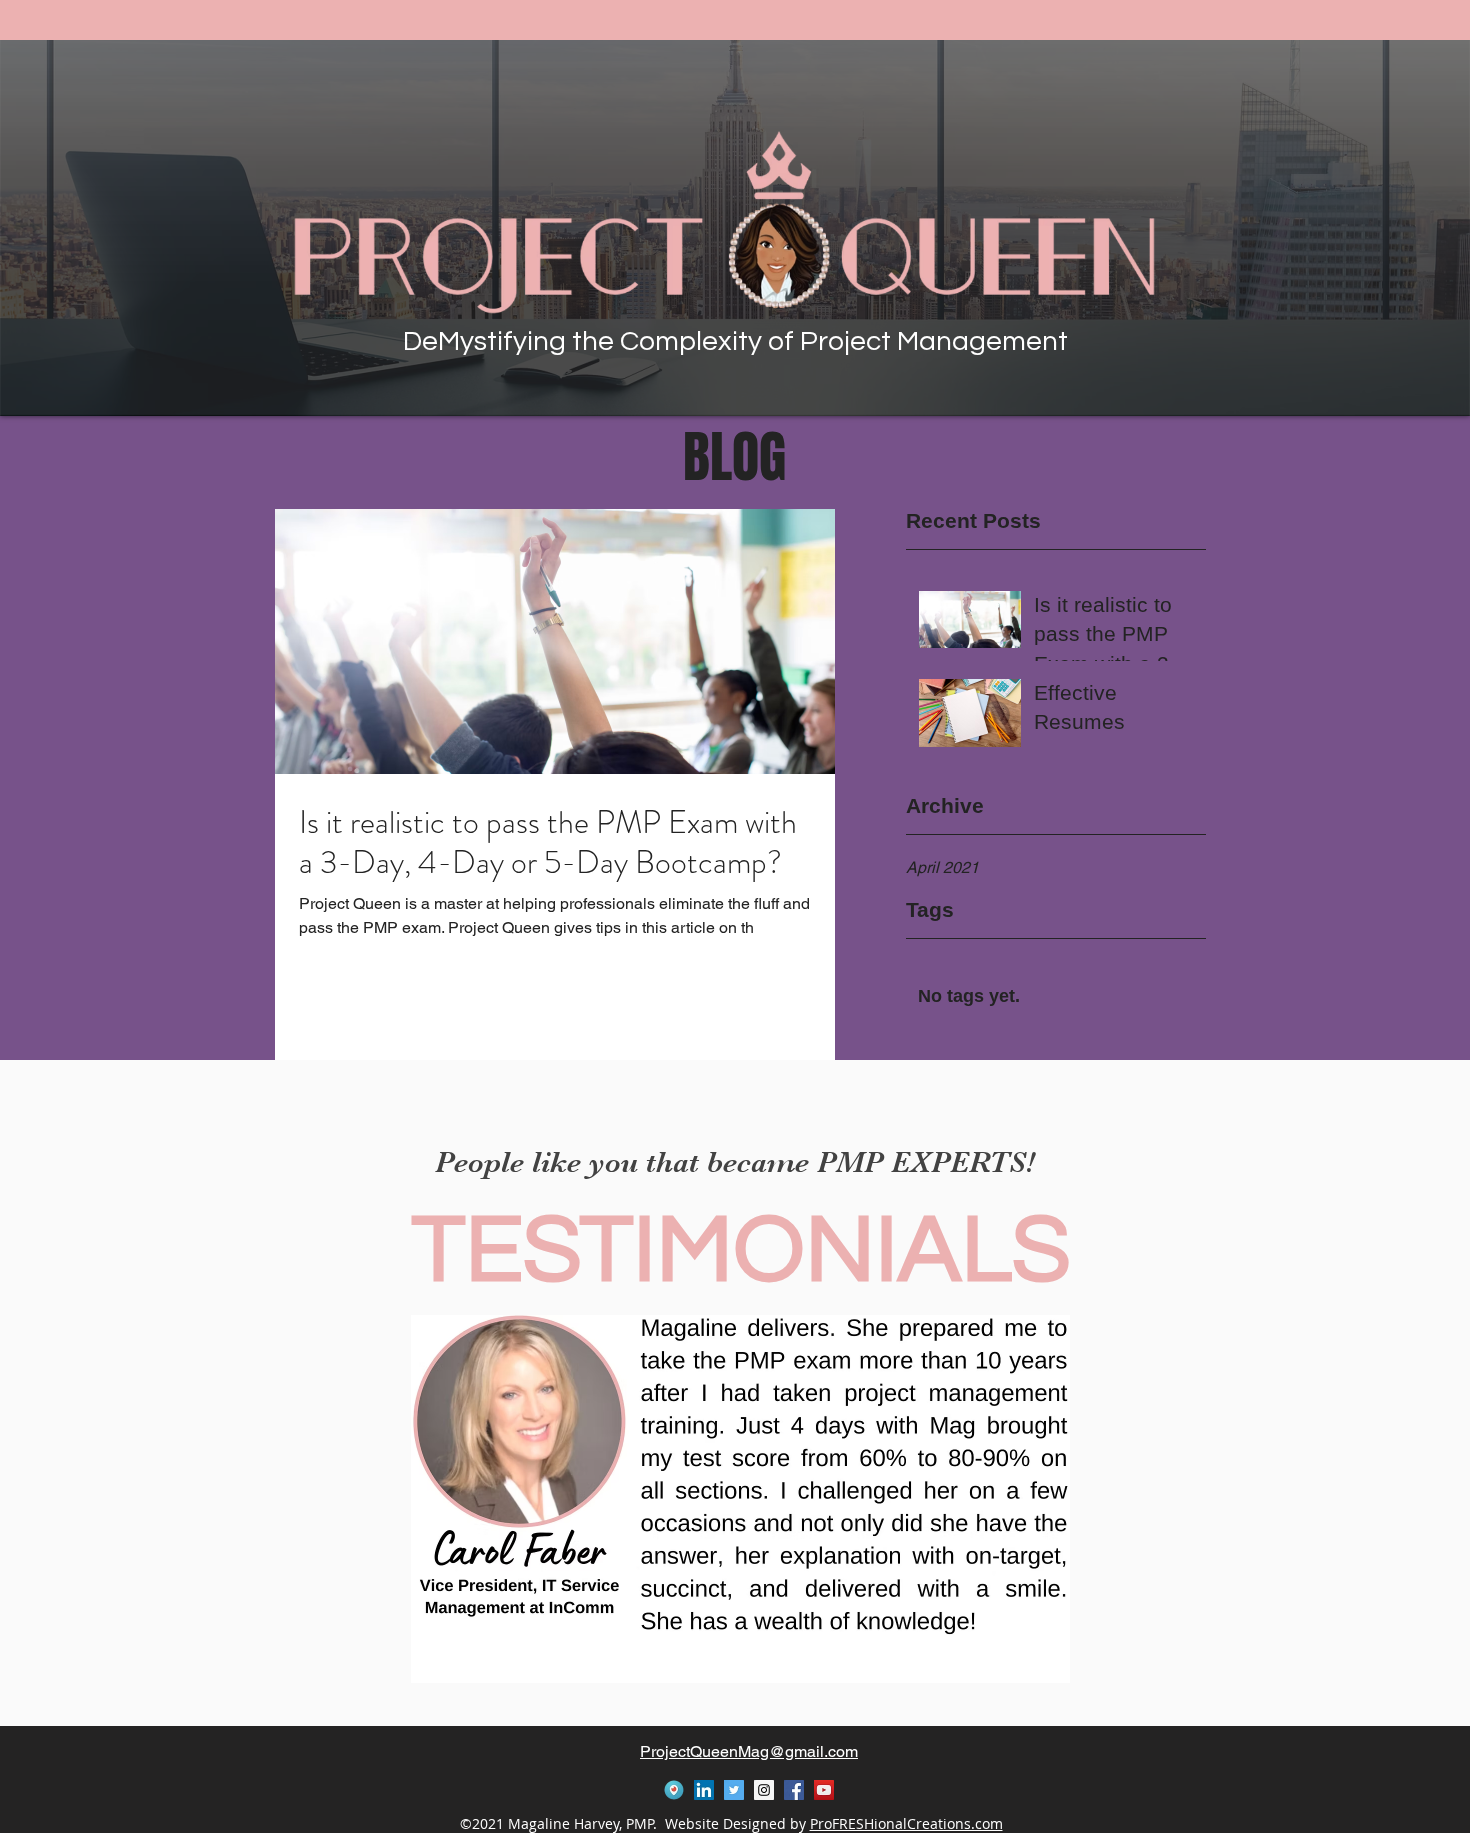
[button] (740, 1499)
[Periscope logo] (674, 1790)
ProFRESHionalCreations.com (906, 1823)
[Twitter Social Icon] (734, 1790)
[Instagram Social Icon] (764, 1790)
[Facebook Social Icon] (794, 1790)
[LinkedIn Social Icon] (704, 1790)
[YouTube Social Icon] (824, 1790)
